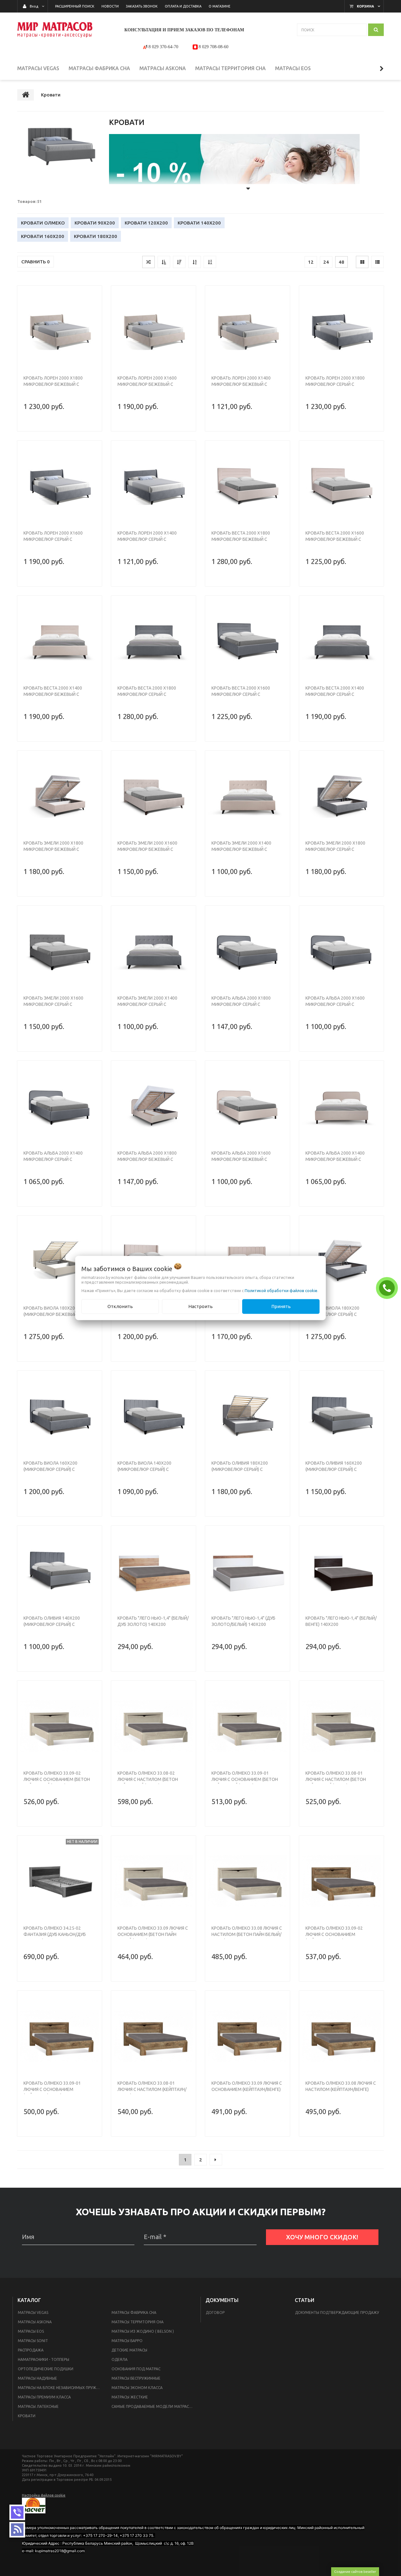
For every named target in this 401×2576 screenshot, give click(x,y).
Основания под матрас (136, 2369)
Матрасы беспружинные (136, 2378)
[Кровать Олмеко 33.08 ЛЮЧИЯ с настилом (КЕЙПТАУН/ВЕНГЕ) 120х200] (341, 2036)
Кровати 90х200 (95, 223)
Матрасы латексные (38, 2406)
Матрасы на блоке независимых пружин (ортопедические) (61, 2388)
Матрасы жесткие (130, 2397)
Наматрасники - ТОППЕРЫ (44, 2359)
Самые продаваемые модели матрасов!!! (154, 2406)
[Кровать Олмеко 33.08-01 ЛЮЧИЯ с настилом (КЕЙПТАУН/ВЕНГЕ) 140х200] (154, 2036)
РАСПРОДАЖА (31, 2350)
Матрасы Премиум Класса (44, 2397)
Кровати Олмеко (43, 223)
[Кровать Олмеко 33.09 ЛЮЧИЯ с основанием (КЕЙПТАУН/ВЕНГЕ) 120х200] (247, 2036)
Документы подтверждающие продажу (337, 2312)
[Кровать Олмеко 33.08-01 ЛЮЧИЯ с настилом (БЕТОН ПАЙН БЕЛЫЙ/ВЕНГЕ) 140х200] (341, 1726)
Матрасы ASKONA (35, 2322)
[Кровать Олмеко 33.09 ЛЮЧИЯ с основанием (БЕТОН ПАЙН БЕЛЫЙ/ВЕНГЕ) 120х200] (154, 1881)
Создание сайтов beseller (355, 2571)
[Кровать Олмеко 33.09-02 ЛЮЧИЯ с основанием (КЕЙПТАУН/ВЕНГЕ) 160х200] (341, 1881)
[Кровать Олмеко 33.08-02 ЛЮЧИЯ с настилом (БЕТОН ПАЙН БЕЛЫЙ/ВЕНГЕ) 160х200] (154, 1726)
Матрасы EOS (31, 2331)
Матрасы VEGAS (33, 2312)
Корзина (365, 6)
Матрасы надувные (37, 2378)
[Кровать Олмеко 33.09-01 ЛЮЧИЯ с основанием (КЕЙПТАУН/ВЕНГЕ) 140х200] (60, 2036)
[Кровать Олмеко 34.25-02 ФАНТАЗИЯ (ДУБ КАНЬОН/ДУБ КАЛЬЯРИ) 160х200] (60, 1881)
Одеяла (120, 2359)
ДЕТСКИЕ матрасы (129, 2350)
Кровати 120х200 (146, 223)
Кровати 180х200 (96, 236)
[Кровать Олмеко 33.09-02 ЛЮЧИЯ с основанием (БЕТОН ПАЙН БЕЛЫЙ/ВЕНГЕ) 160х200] (60, 1726)
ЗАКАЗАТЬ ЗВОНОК (388, 1288)
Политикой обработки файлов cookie (281, 1291)
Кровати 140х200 (199, 223)
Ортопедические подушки (46, 2369)
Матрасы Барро (127, 2341)
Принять (281, 1306)
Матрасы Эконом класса (137, 2388)
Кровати (27, 2416)
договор (215, 2312)
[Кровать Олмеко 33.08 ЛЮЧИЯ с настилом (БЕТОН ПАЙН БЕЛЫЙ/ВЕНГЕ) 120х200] (247, 1881)
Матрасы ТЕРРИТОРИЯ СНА (138, 2322)
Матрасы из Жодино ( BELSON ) (143, 2331)
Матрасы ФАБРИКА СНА (134, 2312)
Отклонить (120, 1306)
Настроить (200, 1306)
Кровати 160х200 (43, 236)
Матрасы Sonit (33, 2341)
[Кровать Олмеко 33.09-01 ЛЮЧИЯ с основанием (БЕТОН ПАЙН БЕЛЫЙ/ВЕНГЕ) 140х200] (247, 1726)
